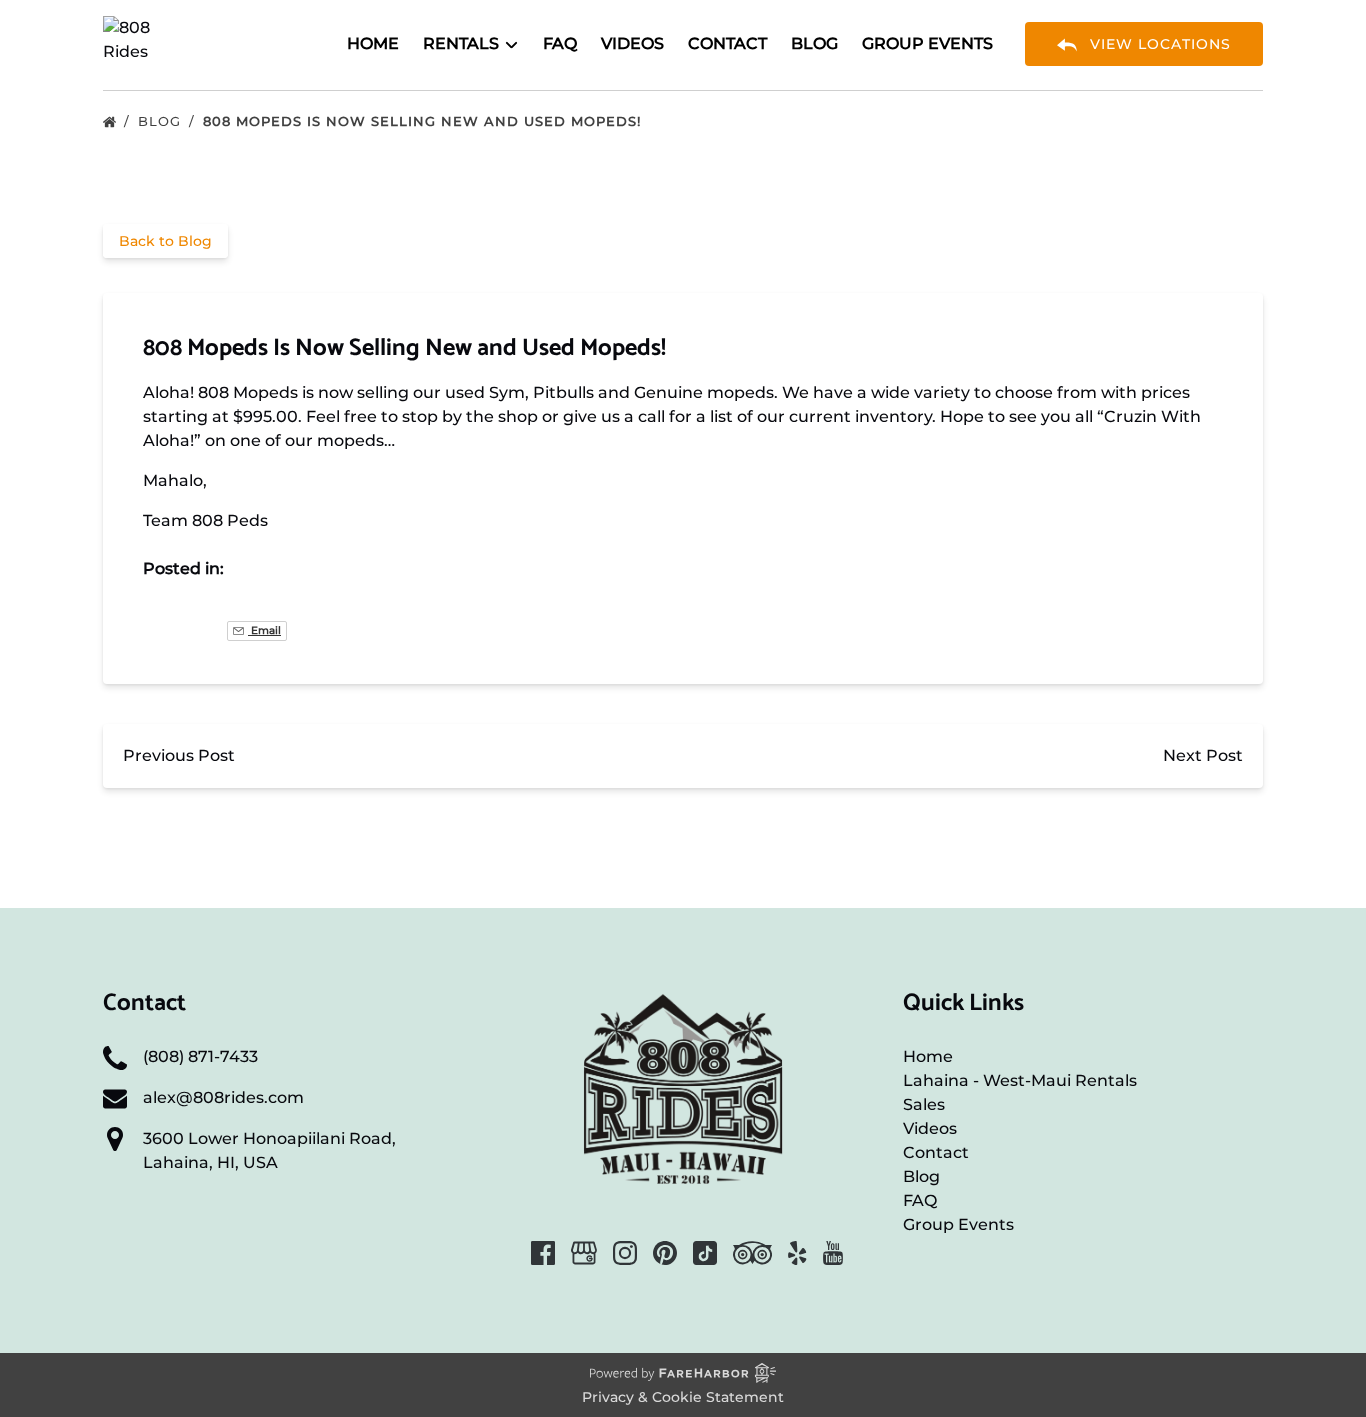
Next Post (1203, 755)
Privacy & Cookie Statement (683, 1397)
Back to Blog (165, 241)
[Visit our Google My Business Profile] (584, 1253)
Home (373, 43)
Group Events (927, 43)
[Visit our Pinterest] (665, 1253)
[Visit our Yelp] (797, 1253)
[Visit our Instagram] (625, 1253)
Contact (727, 43)
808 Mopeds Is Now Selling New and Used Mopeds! (424, 121)
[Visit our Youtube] (833, 1253)
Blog (814, 43)
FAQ (560, 43)
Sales (924, 1104)
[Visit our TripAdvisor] (752, 1253)
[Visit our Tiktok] (705, 1253)
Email (264, 630)
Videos (632, 43)
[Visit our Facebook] (543, 1253)
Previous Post (179, 755)
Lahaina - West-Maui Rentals (1020, 1080)
